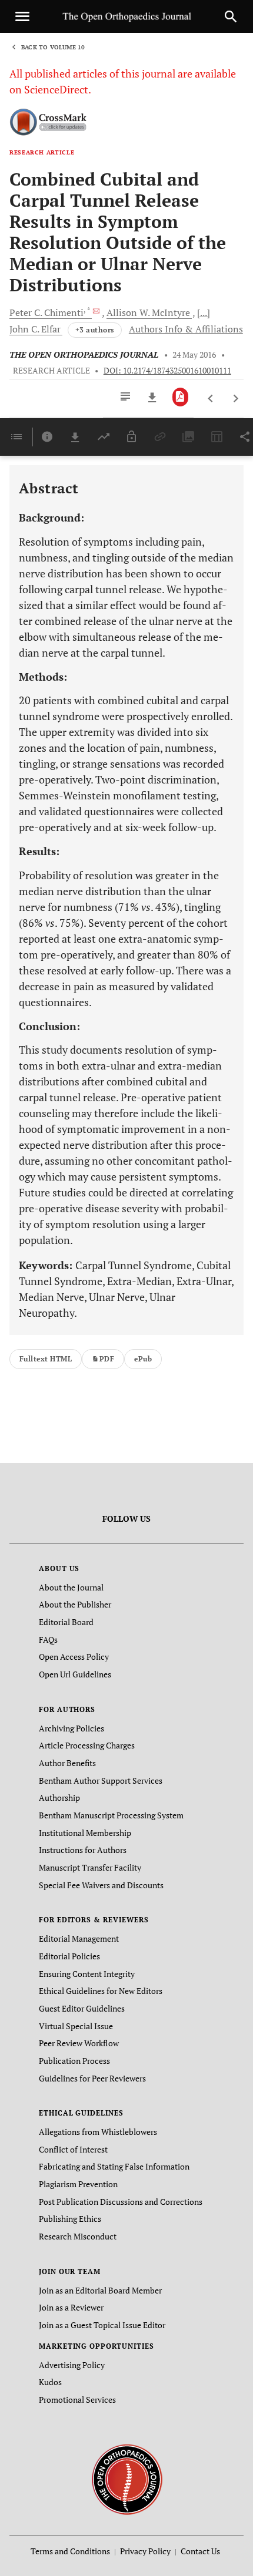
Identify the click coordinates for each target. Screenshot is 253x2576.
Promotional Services (77, 2400)
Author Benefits (67, 1763)
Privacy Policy (145, 2551)
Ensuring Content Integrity (87, 1974)
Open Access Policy (74, 1657)
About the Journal (71, 1587)
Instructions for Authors (83, 1850)
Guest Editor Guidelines (82, 2008)
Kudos (50, 2382)
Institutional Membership (85, 1833)
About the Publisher (75, 1604)
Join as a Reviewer (71, 2307)
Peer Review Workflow (79, 2043)
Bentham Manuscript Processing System (111, 1815)
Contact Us (200, 2551)
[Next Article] (236, 399)
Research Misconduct (78, 2236)
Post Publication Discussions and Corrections (121, 2202)
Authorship (59, 1798)
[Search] (231, 16)
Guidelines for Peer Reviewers (92, 2078)
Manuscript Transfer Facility (90, 1867)
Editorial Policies (69, 1956)
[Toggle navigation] (22, 16)
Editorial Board (66, 1622)
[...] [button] (204, 312)
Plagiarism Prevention (78, 2184)
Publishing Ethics (70, 2219)
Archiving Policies (71, 1728)
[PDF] (180, 397)
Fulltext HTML (46, 1359)
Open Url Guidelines (75, 1674)
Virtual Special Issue (76, 2026)
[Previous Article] (211, 399)
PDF (107, 1359)
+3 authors (95, 330)
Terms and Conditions (70, 2551)
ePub (143, 1359)
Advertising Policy (72, 2365)
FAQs (48, 1640)
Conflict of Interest (73, 2149)
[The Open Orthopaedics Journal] (127, 2478)
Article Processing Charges (87, 1745)
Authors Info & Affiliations (186, 329)
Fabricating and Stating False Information (114, 2166)
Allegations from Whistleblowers (98, 2132)
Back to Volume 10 (53, 47)
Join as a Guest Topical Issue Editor (102, 2325)
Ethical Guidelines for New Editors (101, 1991)
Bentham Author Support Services (101, 1780)
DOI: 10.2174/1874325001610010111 (167, 371)
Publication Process (74, 2061)
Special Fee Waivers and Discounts (101, 1885)
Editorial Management (79, 1938)
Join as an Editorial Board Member (100, 2290)
